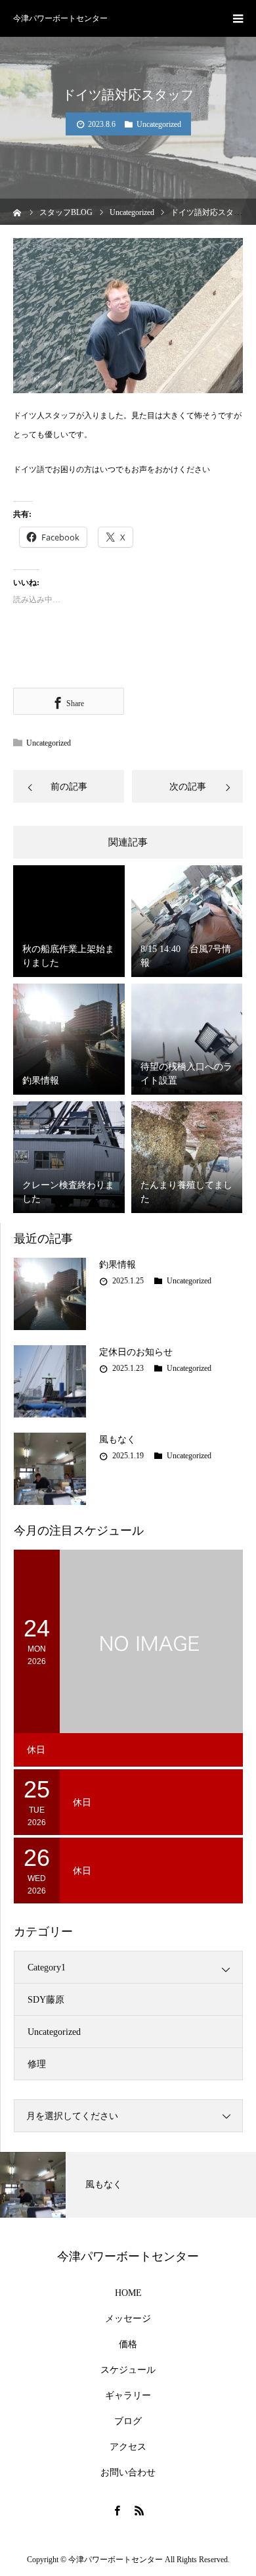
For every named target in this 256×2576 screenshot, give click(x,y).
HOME (128, 2293)
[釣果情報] (50, 1294)
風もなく (117, 1440)
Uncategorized (159, 124)
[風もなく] (50, 1469)
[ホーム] (17, 211)
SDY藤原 (46, 2000)
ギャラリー (128, 2396)
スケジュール (128, 2370)
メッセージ (128, 2319)
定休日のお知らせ (136, 1352)
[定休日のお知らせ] (50, 1381)
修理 (37, 2064)
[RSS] (139, 2510)
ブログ (128, 2421)
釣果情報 (117, 1265)
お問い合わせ (128, 2473)
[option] (128, 2185)
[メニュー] (238, 18)
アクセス (128, 2447)
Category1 (47, 1968)
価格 (128, 2345)
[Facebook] (117, 2510)
